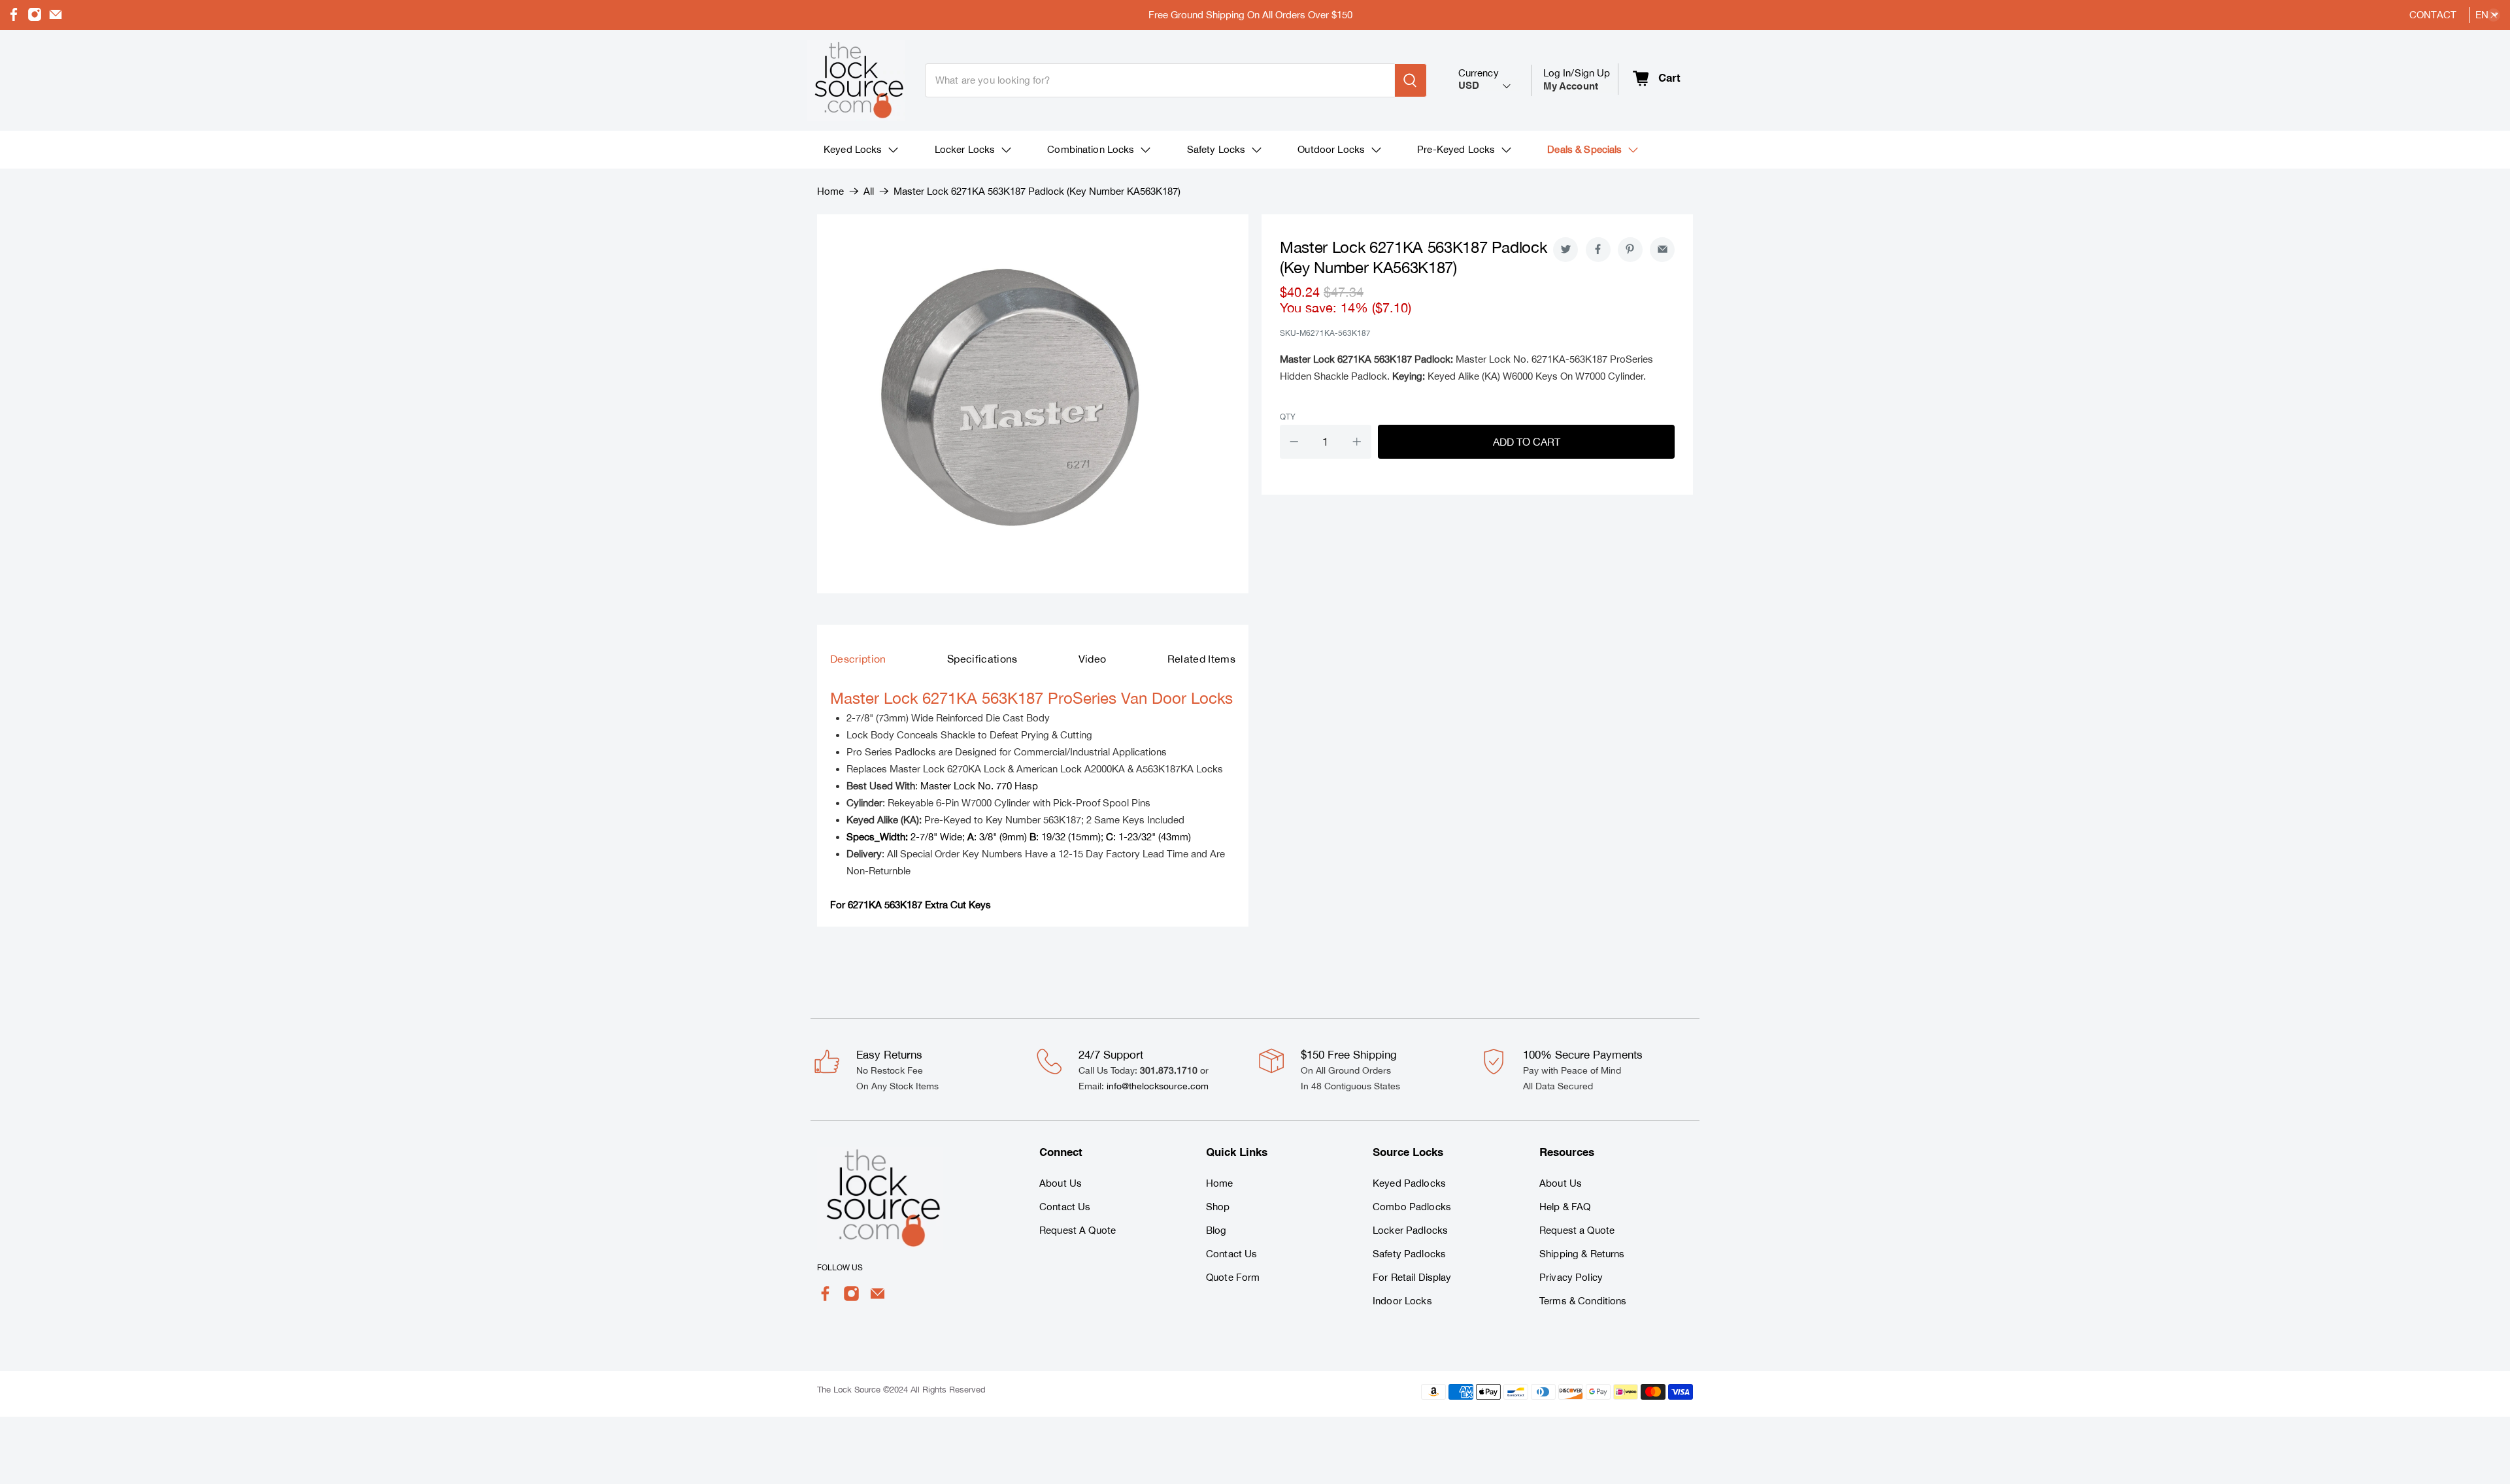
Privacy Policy (1571, 1277)
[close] (2494, 15)
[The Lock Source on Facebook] (14, 18)
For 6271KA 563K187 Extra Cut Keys (911, 905)
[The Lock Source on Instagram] (35, 18)
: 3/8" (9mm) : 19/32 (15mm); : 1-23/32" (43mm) (1079, 837)
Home (830, 191)
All (869, 191)
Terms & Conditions (1583, 1301)
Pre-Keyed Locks (1456, 149)
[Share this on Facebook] (1598, 250)
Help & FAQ (1565, 1207)
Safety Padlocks (1409, 1254)
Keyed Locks (853, 149)
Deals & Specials (1584, 149)
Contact (2433, 15)
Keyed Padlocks (1409, 1183)
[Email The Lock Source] (56, 18)
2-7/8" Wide (904, 837)
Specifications (982, 659)
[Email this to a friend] (1662, 250)
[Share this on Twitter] (1565, 250)
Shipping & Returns (1582, 1254)
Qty (1288, 417)
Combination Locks (1091, 149)
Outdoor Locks (1331, 149)
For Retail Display (1412, 1277)
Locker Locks (965, 149)
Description (858, 659)
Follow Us (840, 1268)
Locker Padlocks (1410, 1230)
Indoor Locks (1402, 1301)
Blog (1216, 1230)
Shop (1218, 1207)
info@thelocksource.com (1158, 1086)
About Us (1061, 1183)
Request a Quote (1577, 1230)
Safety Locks (1216, 149)
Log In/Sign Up (1577, 79)
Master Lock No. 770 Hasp (979, 786)
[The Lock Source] (856, 80)
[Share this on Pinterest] (1630, 250)
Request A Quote (1078, 1230)
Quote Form (1233, 1277)
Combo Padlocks (1412, 1207)
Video (1093, 659)
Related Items (1201, 659)
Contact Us (1065, 1207)
